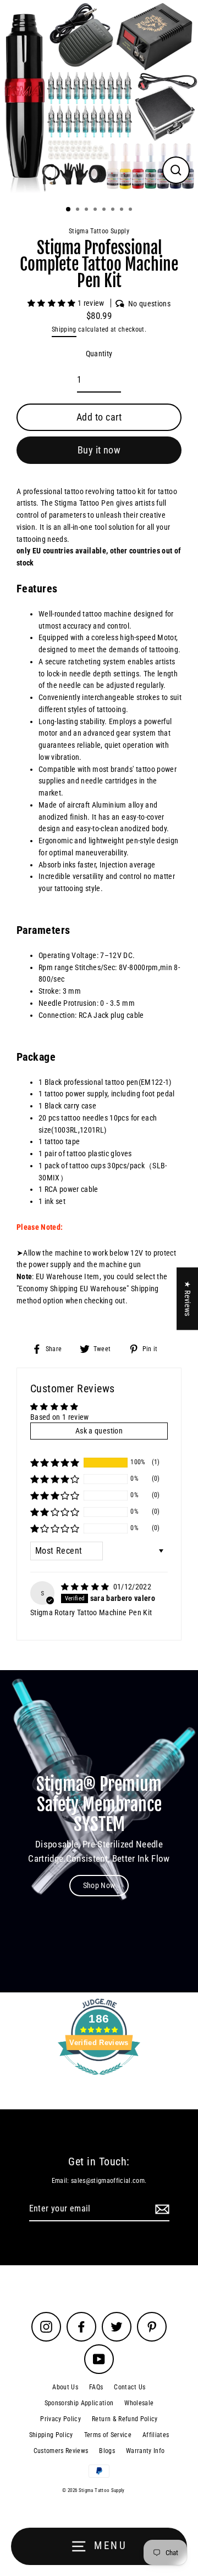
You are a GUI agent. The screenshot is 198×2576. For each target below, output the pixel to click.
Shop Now (99, 1885)
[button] (53, 303)
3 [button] (87, 210)
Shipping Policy (51, 2435)
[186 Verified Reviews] (99, 2081)
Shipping (64, 329)
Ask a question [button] (99, 1431)
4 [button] (96, 210)
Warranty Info (145, 2451)
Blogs (107, 2451)
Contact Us (130, 2387)
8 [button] (131, 210)
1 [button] (69, 210)
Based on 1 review (60, 1417)
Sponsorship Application (79, 2403)
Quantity (99, 354)
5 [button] (105, 210)
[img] (86, 1587)
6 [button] (114, 210)
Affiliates (156, 2435)
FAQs (96, 2387)
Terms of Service (108, 2435)
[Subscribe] (161, 2209)
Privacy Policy (61, 2419)
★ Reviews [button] (188, 1298)
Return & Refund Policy (125, 2419)
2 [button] (79, 210)
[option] (99, 99)
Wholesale (139, 2403)
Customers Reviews (61, 2451)
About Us (65, 2387)
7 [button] (123, 210)
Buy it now (99, 450)
